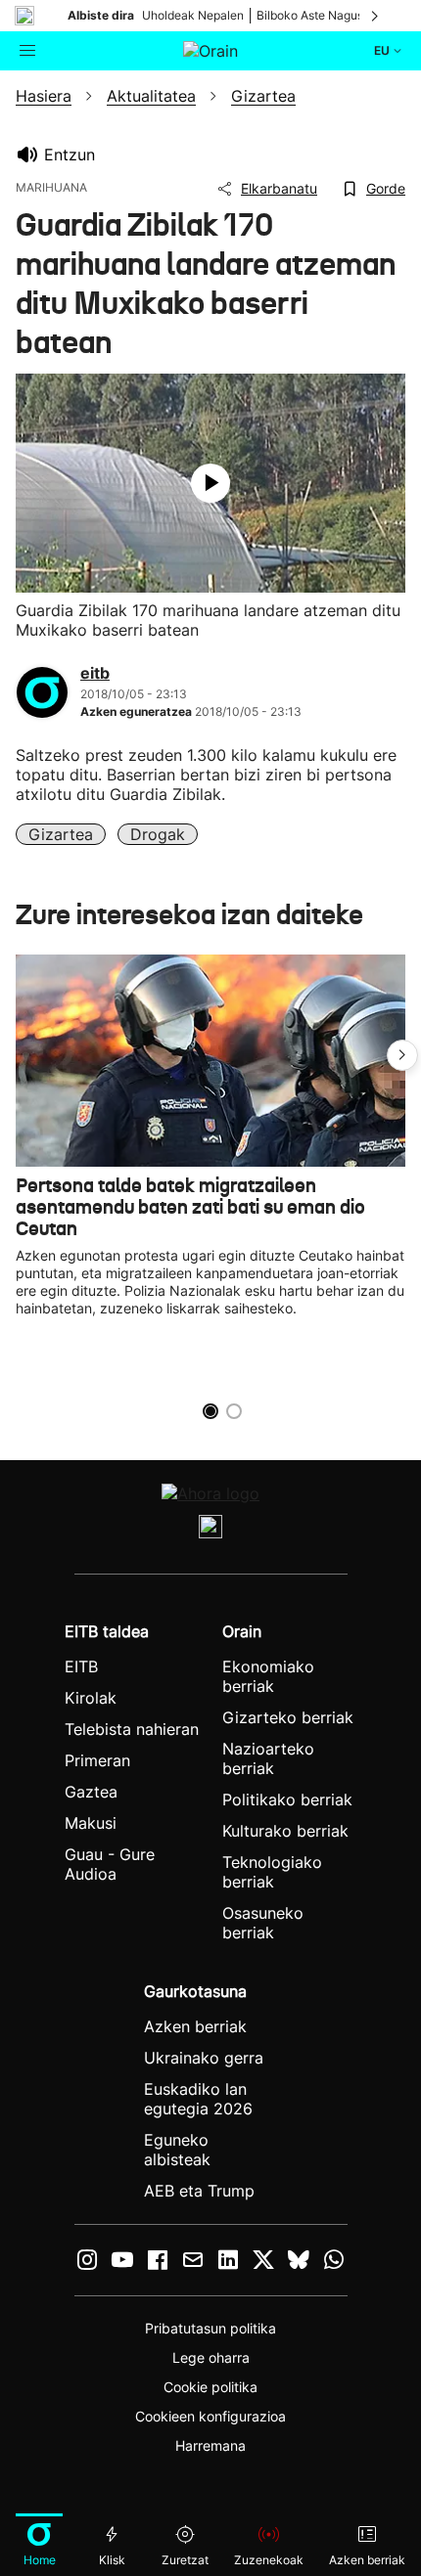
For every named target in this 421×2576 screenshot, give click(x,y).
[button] (402, 1055)
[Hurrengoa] (376, 16)
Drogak (158, 834)
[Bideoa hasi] (210, 483)
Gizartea (61, 834)
